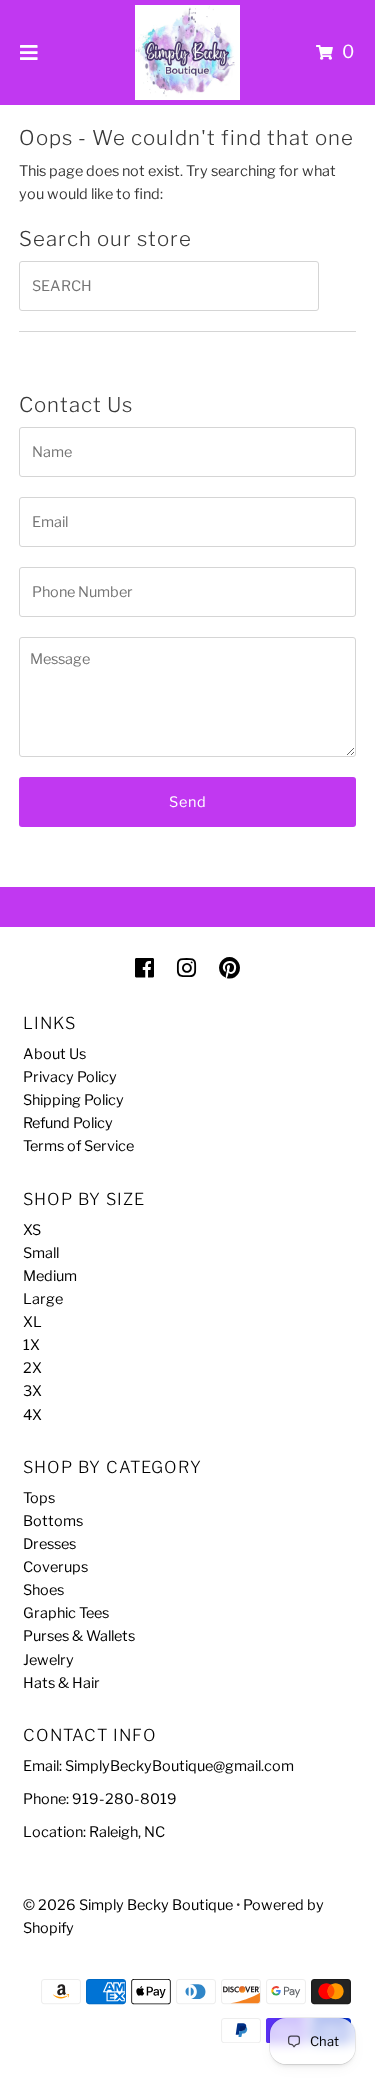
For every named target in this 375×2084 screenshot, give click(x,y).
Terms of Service (78, 1146)
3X (32, 1391)
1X (31, 1345)
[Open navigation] (29, 52)
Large (43, 1299)
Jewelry (48, 1660)
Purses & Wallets (79, 1636)
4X (32, 1415)
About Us (54, 1054)
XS (32, 1230)
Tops (39, 1498)
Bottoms (53, 1521)
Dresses (49, 1544)
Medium (50, 1276)
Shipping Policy (73, 1100)
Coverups (55, 1567)
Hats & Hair (61, 1683)
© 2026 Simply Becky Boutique (128, 1905)
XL (32, 1322)
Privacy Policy (70, 1077)
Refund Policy (68, 1123)
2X (32, 1368)
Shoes (43, 1590)
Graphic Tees (66, 1613)
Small (41, 1253)
